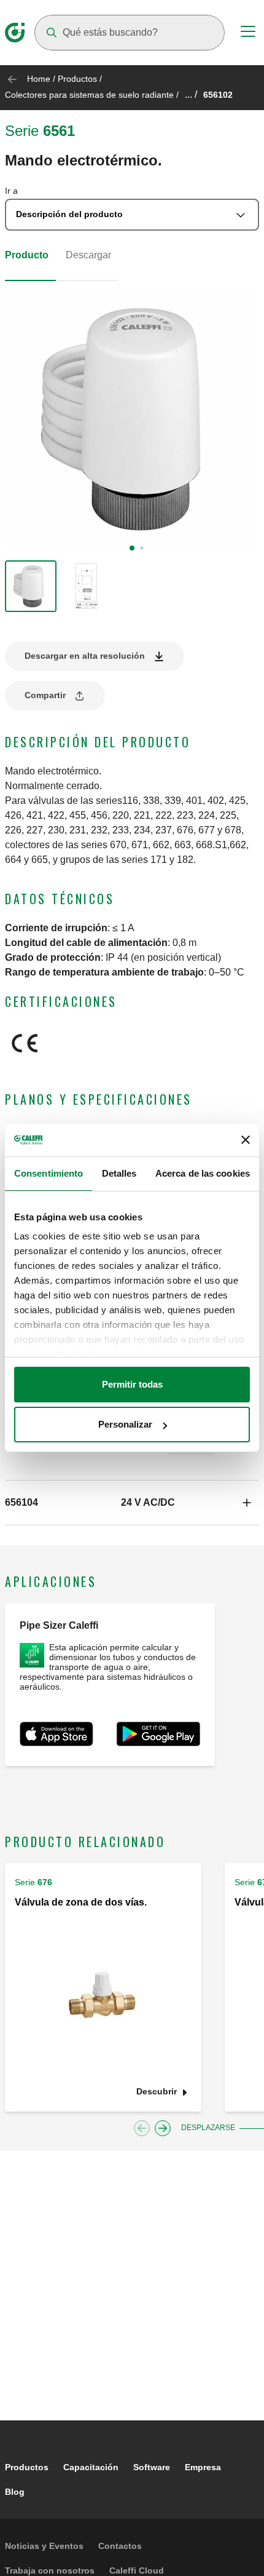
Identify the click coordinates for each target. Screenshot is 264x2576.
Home (39, 79)
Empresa (203, 2467)
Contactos (120, 2546)
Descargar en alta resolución (85, 656)
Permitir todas (132, 1384)
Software (152, 2467)
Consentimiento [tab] (49, 1173)
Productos (77, 79)
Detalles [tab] (119, 1173)
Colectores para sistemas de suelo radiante (89, 95)
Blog (15, 2492)
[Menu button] (248, 33)
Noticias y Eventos (44, 2546)
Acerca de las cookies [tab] (203, 1173)
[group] (31, 586)
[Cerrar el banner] (246, 1140)
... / (191, 94)
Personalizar (125, 1424)
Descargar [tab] (88, 255)
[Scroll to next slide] (163, 2128)
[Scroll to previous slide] (142, 2128)
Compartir (45, 695)
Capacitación (91, 2467)
